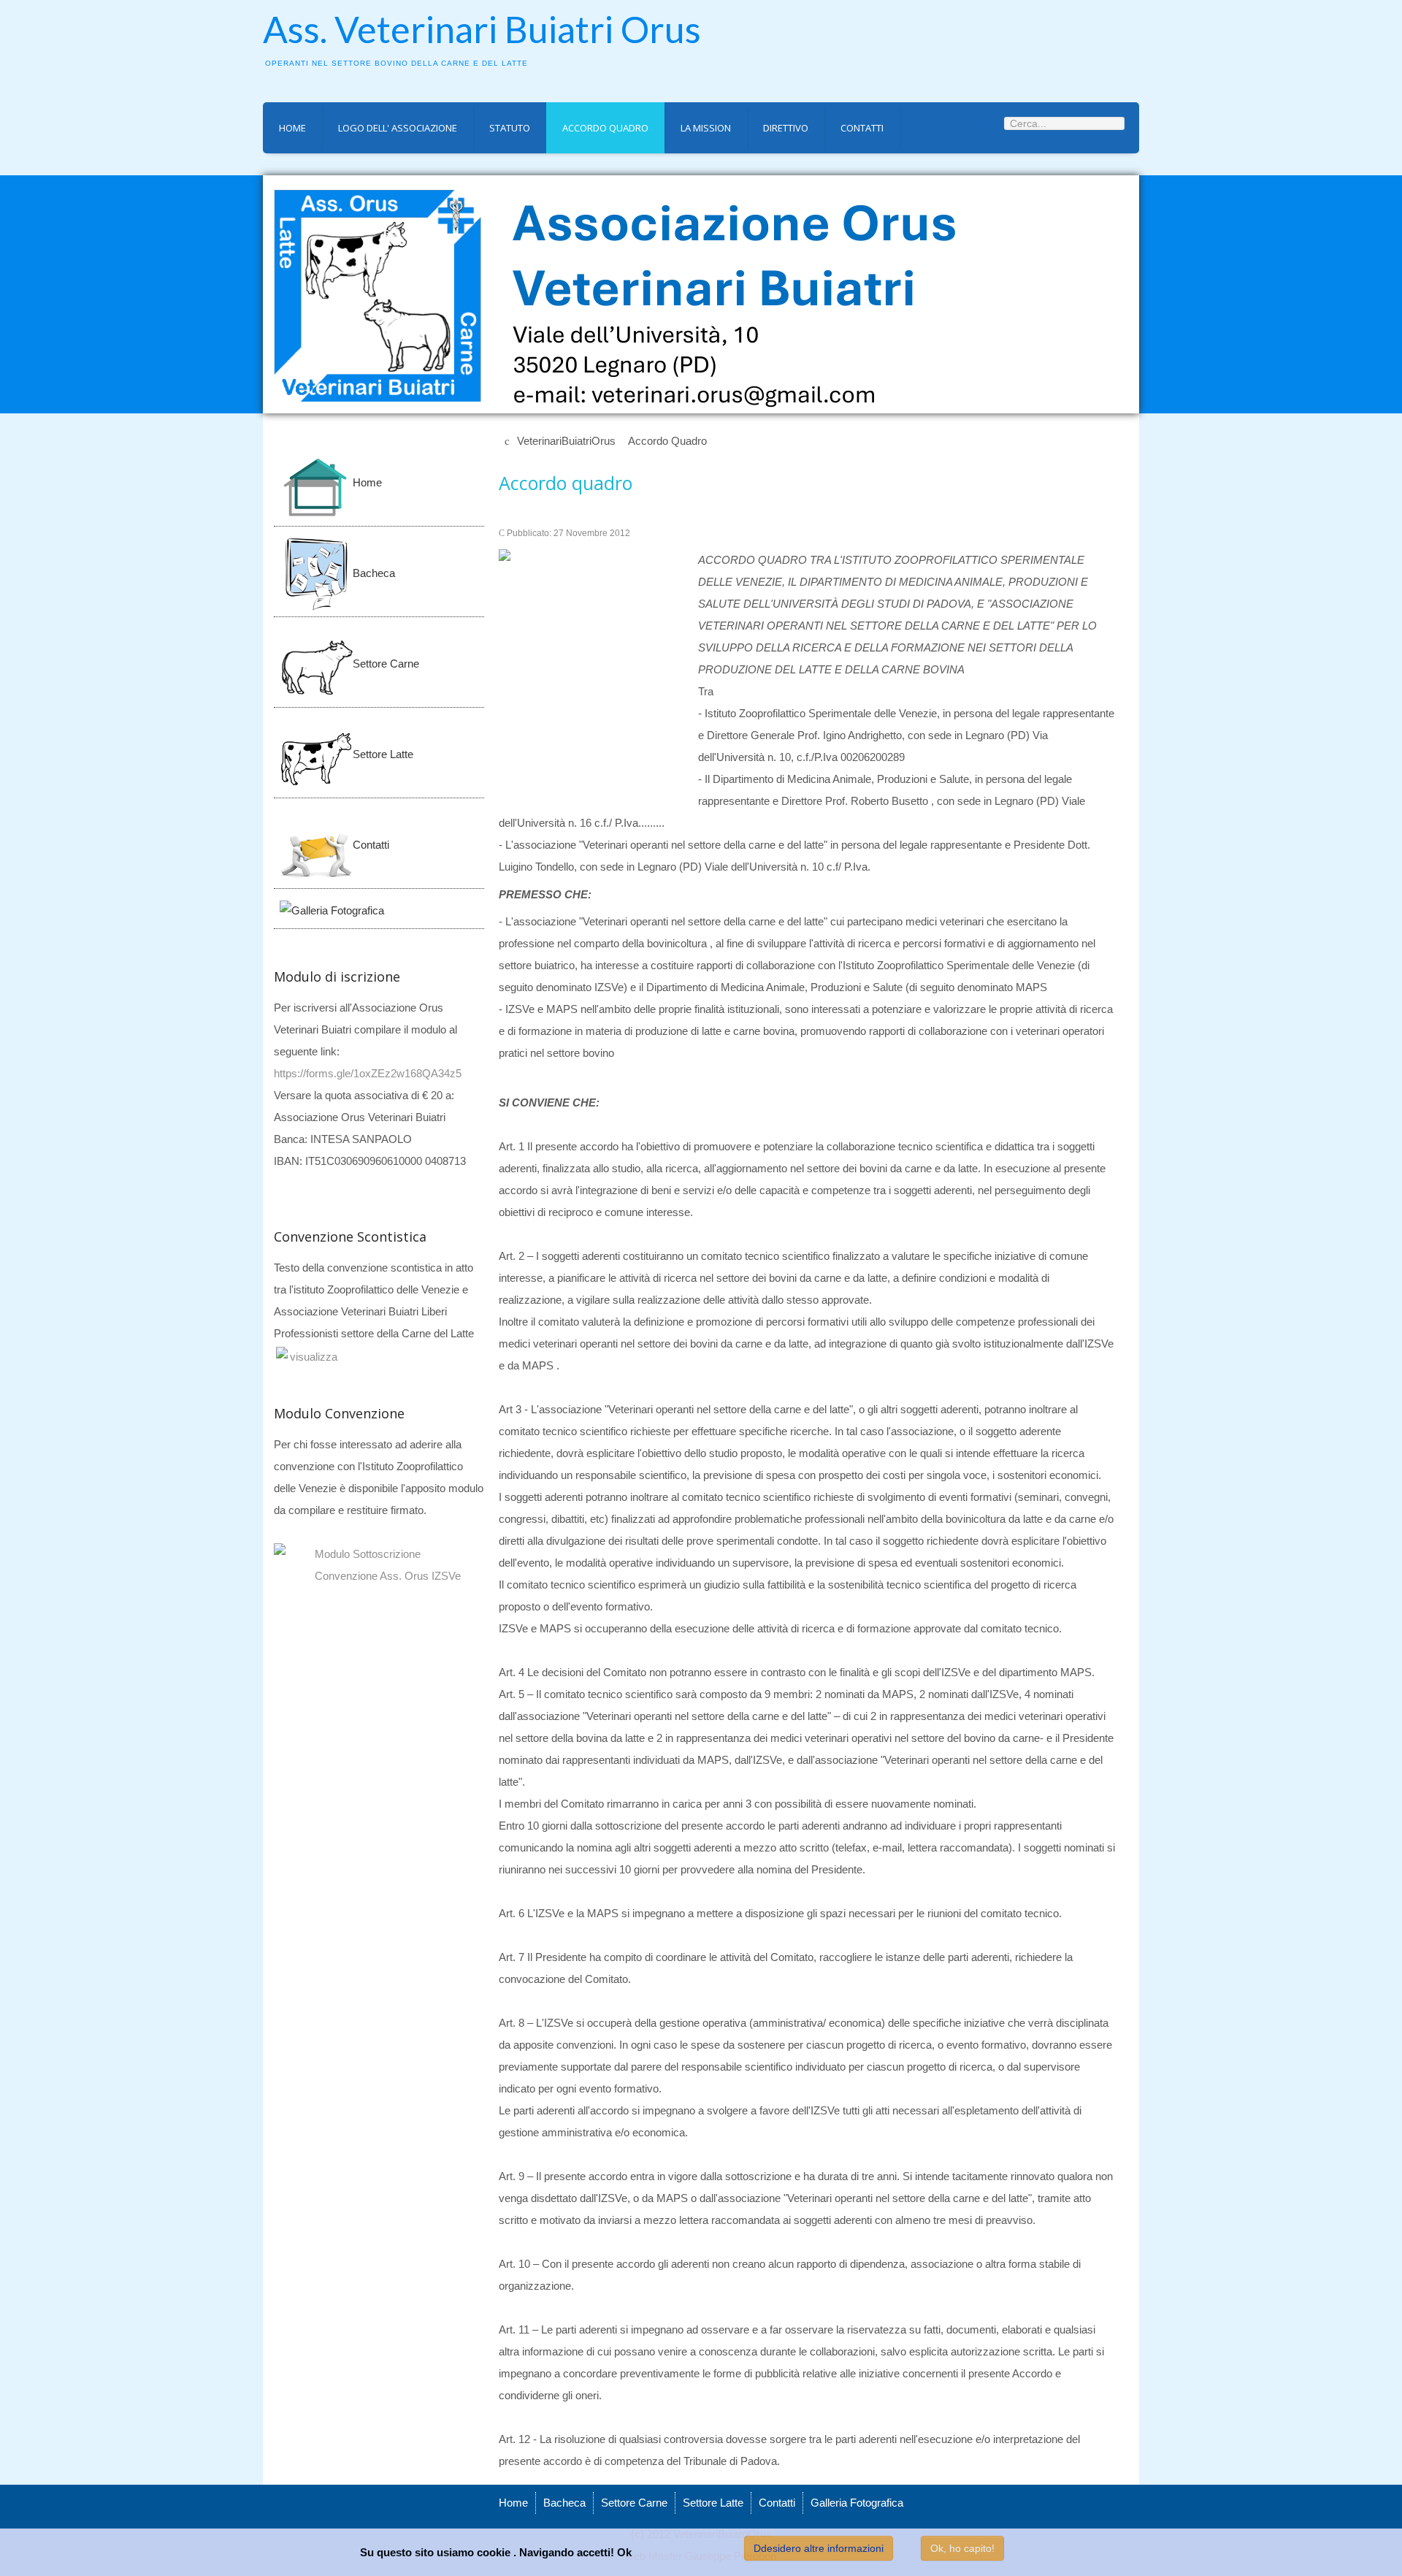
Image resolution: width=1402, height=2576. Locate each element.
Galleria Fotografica (857, 2503)
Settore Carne (634, 2503)
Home (292, 128)
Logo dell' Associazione (398, 128)
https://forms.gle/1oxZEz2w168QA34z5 (368, 1073)
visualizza (314, 1357)
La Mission (706, 128)
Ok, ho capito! (962, 2548)
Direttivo (786, 128)
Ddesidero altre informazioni (819, 2548)
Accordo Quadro (605, 128)
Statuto (510, 128)
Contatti (862, 128)
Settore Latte (713, 2503)
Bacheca (564, 2503)
